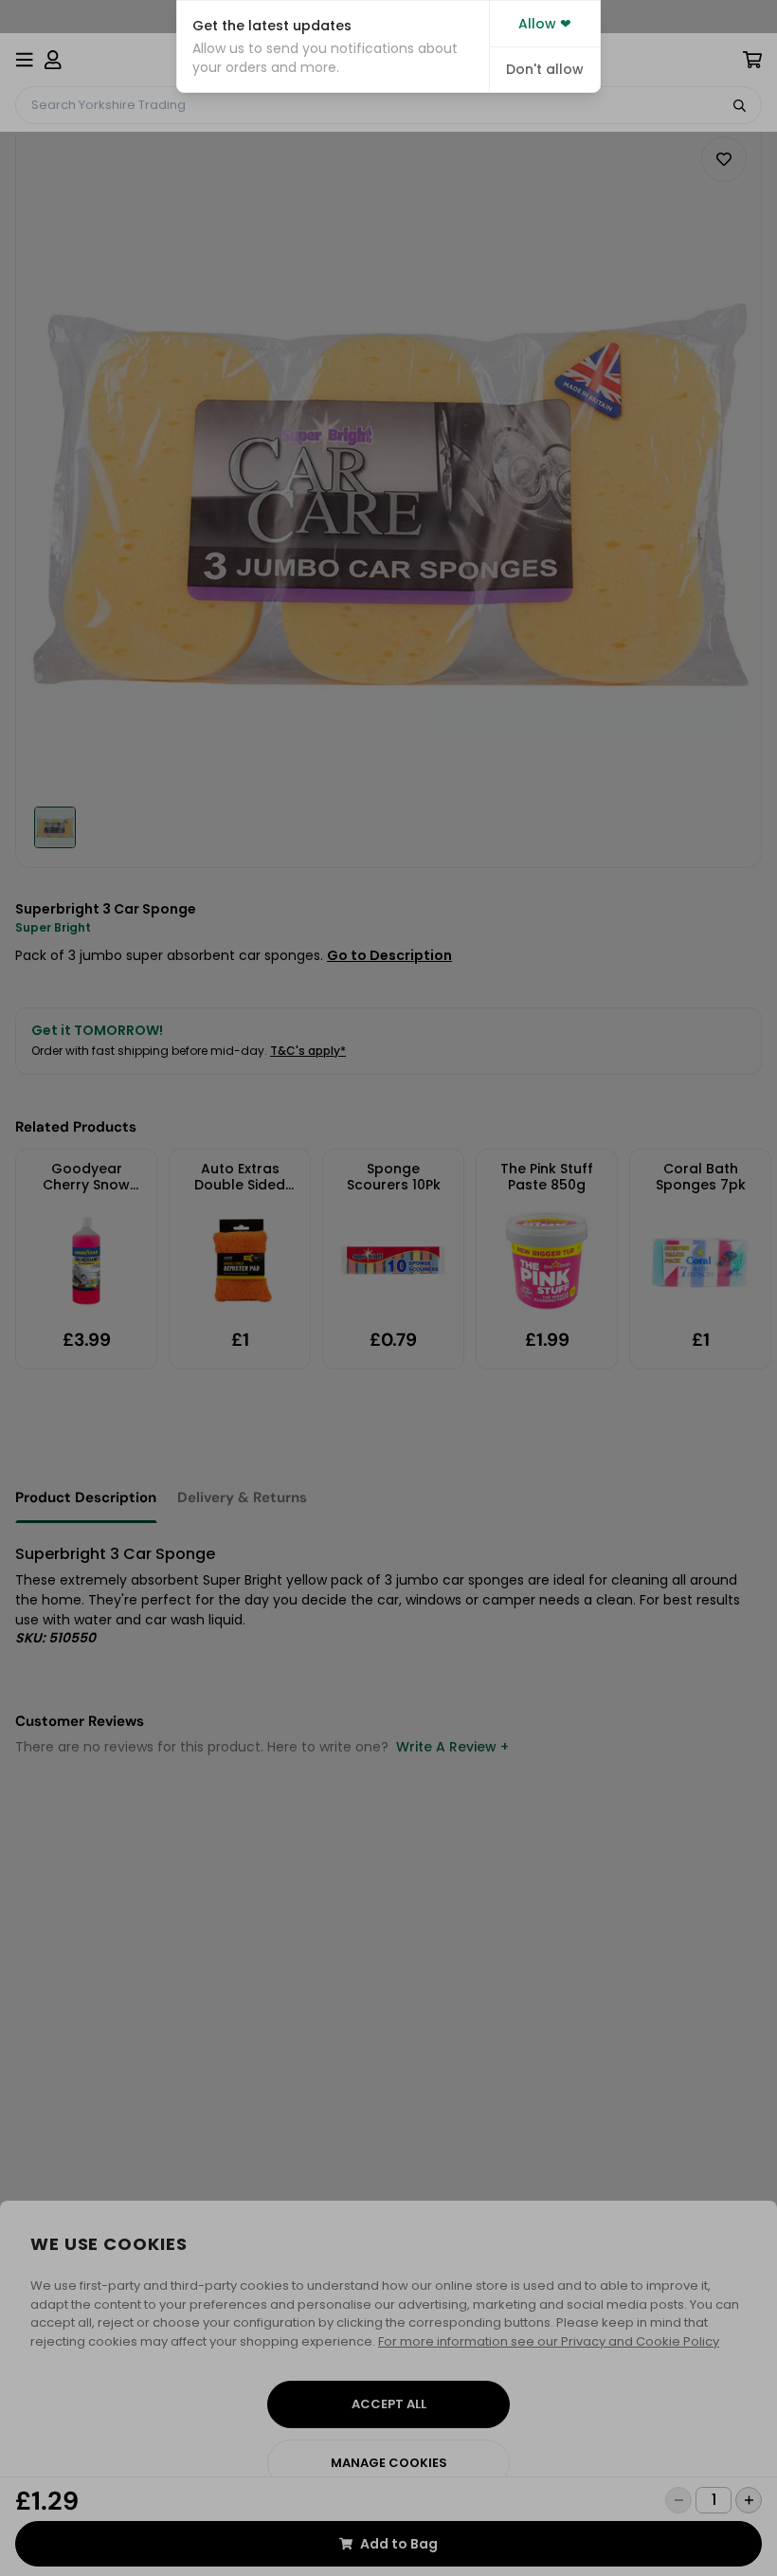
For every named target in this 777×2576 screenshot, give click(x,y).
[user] (53, 60)
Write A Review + (452, 1747)
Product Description (86, 1497)
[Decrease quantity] (678, 2500)
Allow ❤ (545, 24)
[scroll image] (55, 827)
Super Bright (53, 927)
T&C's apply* (308, 1051)
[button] (333, 46)
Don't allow (545, 69)
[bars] (25, 60)
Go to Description (389, 955)
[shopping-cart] (752, 60)
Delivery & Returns (242, 1497)
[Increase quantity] (749, 2500)
